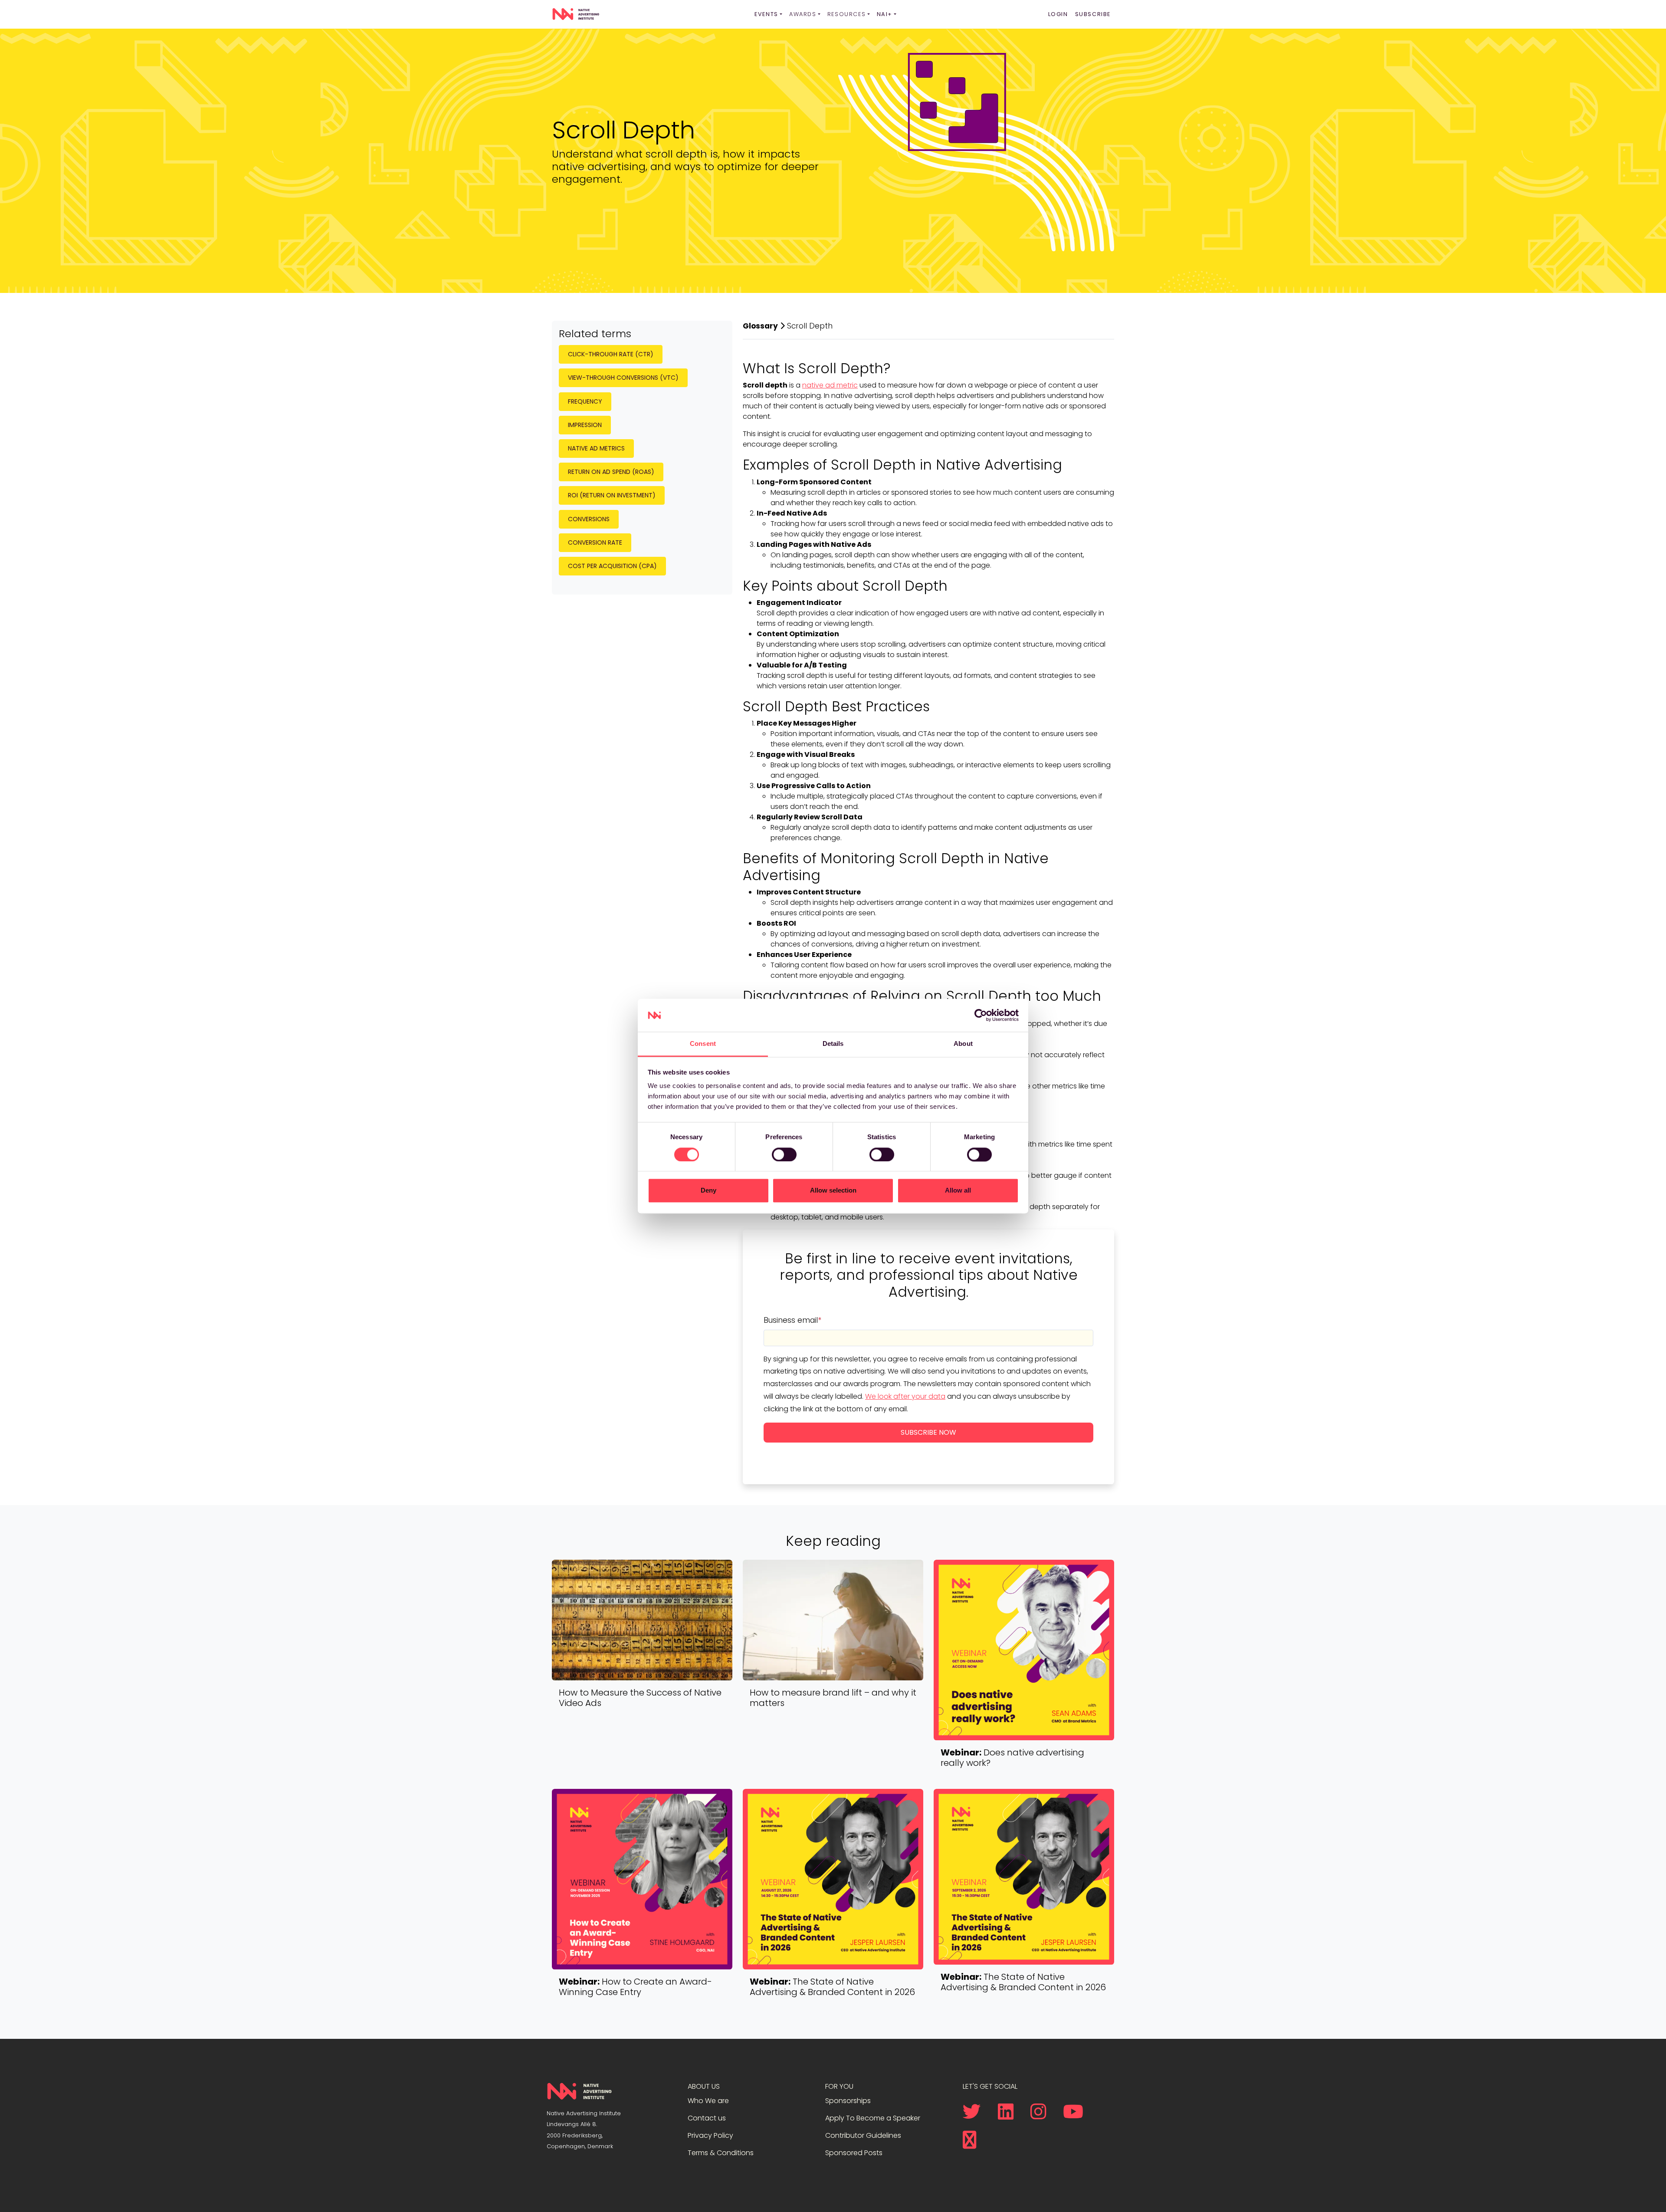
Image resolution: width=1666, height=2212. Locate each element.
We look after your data (905, 1396)
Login (1058, 14)
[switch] (784, 1154)
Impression (585, 425)
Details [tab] (833, 1044)
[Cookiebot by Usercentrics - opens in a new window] (981, 1015)
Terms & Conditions (721, 2153)
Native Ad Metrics (596, 448)
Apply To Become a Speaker (873, 2118)
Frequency (585, 401)
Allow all (958, 1191)
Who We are (708, 2101)
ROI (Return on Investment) (612, 495)
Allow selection (833, 1191)
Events (766, 14)
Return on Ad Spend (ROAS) (611, 472)
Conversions (589, 519)
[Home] (576, 14)
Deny (708, 1191)
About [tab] (963, 1044)
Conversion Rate (595, 542)
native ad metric (830, 385)
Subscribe (1093, 14)
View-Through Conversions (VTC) (623, 378)
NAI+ (885, 14)
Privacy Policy (710, 2135)
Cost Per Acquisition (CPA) (612, 566)
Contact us (707, 2118)
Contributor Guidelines (863, 2135)
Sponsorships (848, 2101)
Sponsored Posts (854, 2153)
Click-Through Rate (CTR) (611, 354)
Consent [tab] (703, 1044)
